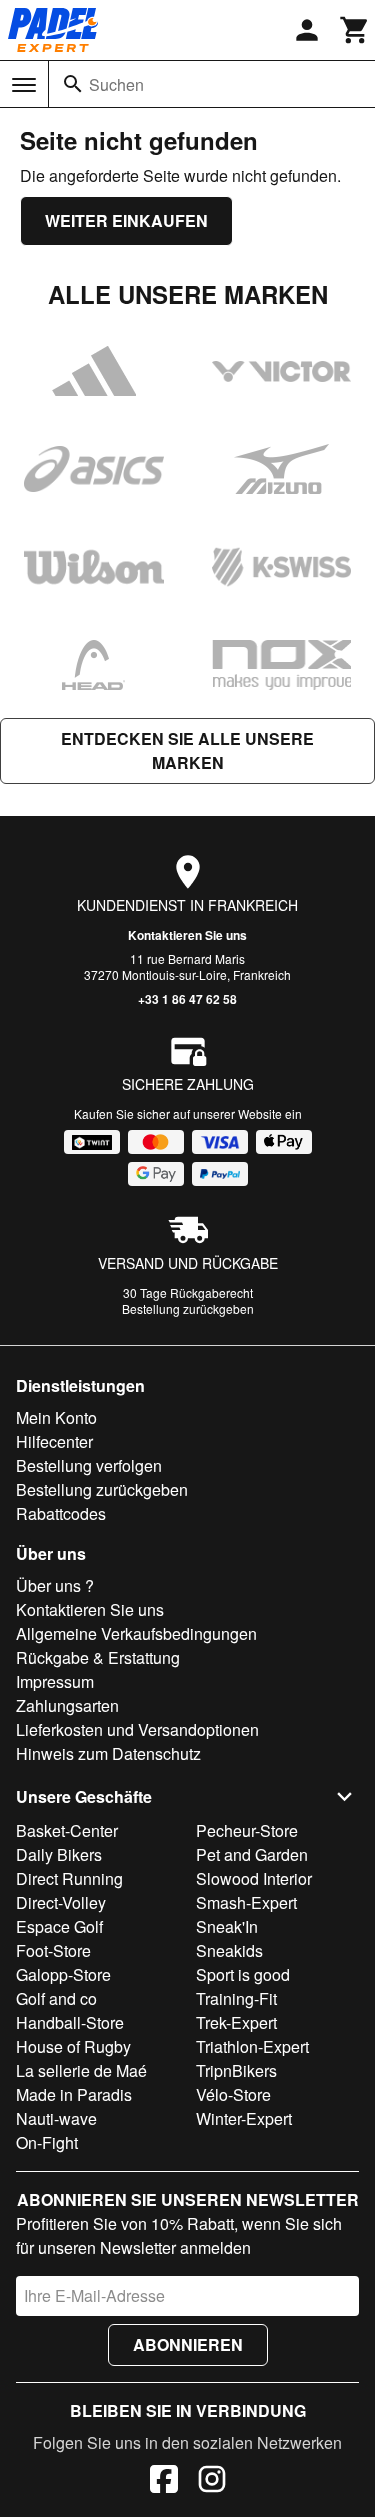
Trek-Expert (236, 2022)
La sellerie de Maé (81, 2070)
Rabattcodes (61, 1513)
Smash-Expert (246, 1902)
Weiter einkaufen (126, 220)
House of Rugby (73, 2046)
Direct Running (69, 1878)
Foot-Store (53, 1950)
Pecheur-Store (247, 1830)
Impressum (55, 1681)
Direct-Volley (61, 1902)
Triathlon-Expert (252, 2046)
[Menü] (24, 85)
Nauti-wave (56, 2118)
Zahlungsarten (67, 1705)
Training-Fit (236, 1998)
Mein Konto (56, 1417)
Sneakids (229, 1950)
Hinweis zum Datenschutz (108, 1753)
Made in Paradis (74, 2094)
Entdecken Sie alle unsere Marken (187, 750)
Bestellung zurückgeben (188, 1308)
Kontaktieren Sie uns (187, 935)
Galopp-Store (63, 1974)
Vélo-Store (233, 2094)
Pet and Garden (252, 1854)
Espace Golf (59, 1926)
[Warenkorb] (355, 30)
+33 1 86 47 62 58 (187, 999)
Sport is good (243, 1974)
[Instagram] (212, 2482)
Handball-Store (70, 2022)
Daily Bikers (59, 1854)
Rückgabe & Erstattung (98, 1657)
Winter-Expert (244, 2118)
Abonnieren (188, 2344)
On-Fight (47, 2142)
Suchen (116, 84)
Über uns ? (55, 1585)
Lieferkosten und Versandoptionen (137, 1729)
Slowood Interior (254, 1878)
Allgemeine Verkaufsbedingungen (136, 1633)
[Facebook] (164, 2482)
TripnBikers (236, 2070)
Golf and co (56, 1998)
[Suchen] (73, 84)
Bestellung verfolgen (89, 1465)
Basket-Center (67, 1830)
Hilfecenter (54, 1441)
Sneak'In (227, 1926)
